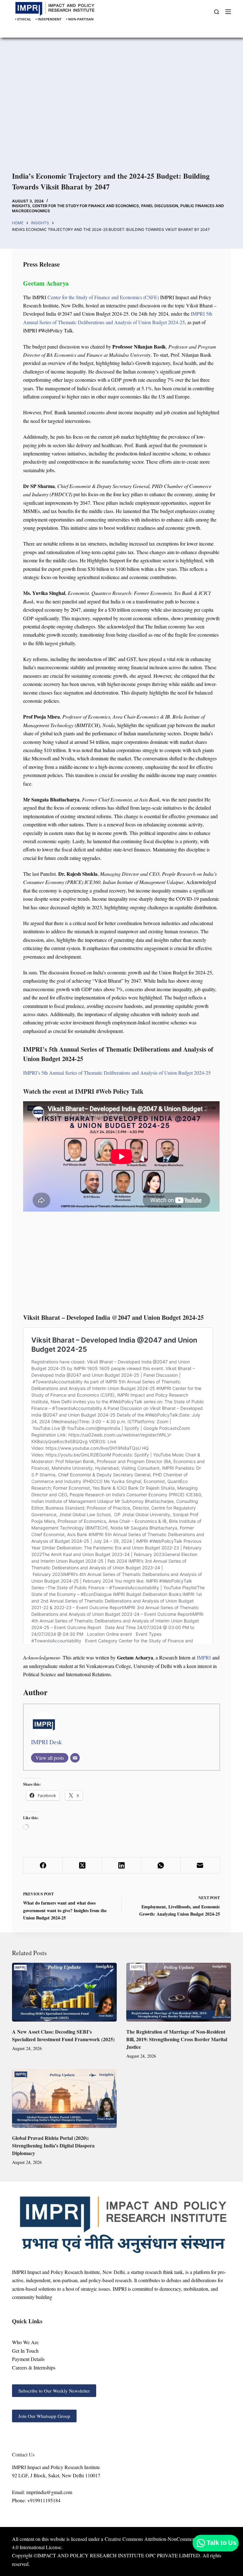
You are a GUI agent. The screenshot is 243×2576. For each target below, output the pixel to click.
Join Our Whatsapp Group (44, 2416)
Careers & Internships (34, 2367)
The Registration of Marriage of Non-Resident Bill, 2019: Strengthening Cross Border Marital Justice (177, 2039)
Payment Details (28, 2359)
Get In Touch (25, 2351)
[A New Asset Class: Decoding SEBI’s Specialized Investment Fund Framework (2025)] (64, 1992)
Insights (21, 206)
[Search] (217, 12)
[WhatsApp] (161, 1866)
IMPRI (204, 1657)
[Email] (75, 1758)
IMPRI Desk (47, 1742)
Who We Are (25, 2342)
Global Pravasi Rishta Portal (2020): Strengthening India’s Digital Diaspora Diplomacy (53, 2145)
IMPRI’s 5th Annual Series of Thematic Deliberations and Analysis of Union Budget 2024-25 (117, 1073)
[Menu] (228, 12)
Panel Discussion (160, 206)
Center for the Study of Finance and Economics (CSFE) (103, 297)
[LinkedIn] (121, 1866)
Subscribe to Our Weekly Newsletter (54, 2391)
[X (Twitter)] (82, 1866)
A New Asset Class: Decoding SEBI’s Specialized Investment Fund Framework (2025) (63, 2035)
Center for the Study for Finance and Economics (86, 206)
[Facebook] (43, 1866)
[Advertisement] (121, 107)
